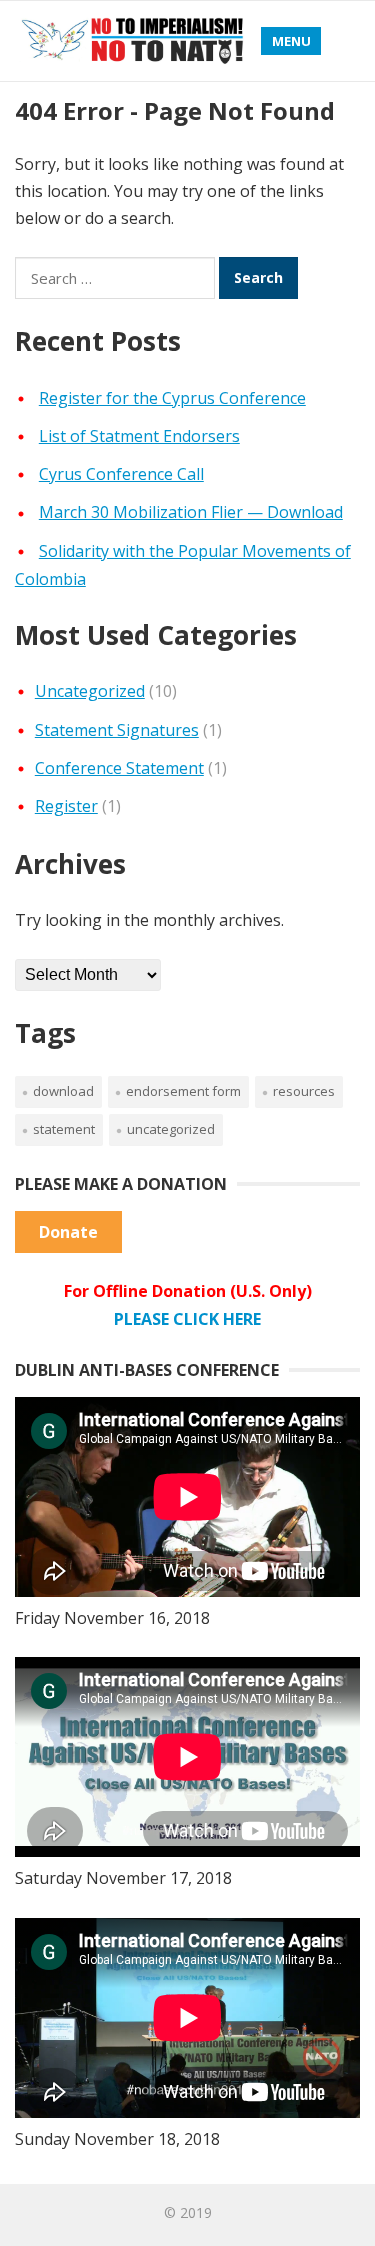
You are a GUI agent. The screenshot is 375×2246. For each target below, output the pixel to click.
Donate (68, 1232)
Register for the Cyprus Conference (172, 398)
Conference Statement (119, 768)
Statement (64, 1129)
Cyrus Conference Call (121, 474)
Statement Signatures (117, 730)
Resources (304, 1091)
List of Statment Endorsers (139, 436)
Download (63, 1091)
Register (66, 806)
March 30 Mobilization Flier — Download (191, 512)
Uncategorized (90, 691)
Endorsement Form (183, 1091)
